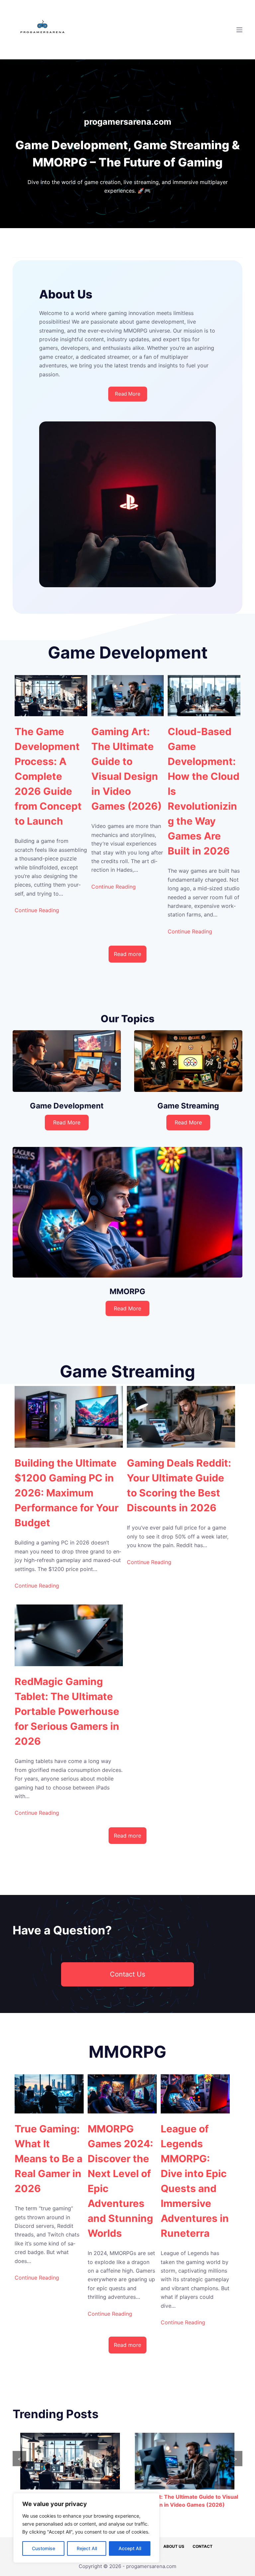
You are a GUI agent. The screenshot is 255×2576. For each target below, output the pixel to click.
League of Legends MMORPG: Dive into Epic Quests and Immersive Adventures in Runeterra (195, 2181)
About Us (174, 2546)
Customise (43, 2548)
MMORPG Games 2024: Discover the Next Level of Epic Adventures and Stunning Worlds (120, 2181)
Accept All (130, 2548)
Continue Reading (37, 910)
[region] (86, 2528)
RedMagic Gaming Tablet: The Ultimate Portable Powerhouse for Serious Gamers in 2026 (67, 1711)
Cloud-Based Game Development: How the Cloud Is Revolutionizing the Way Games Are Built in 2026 (204, 791)
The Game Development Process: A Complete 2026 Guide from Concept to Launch (48, 776)
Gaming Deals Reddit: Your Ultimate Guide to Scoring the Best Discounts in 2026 (179, 1485)
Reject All (87, 2548)
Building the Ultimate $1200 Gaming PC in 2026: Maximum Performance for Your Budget (67, 1493)
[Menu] (239, 30)
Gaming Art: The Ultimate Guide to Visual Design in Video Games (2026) (127, 769)
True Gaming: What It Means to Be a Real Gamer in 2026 (48, 2159)
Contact (203, 2546)
